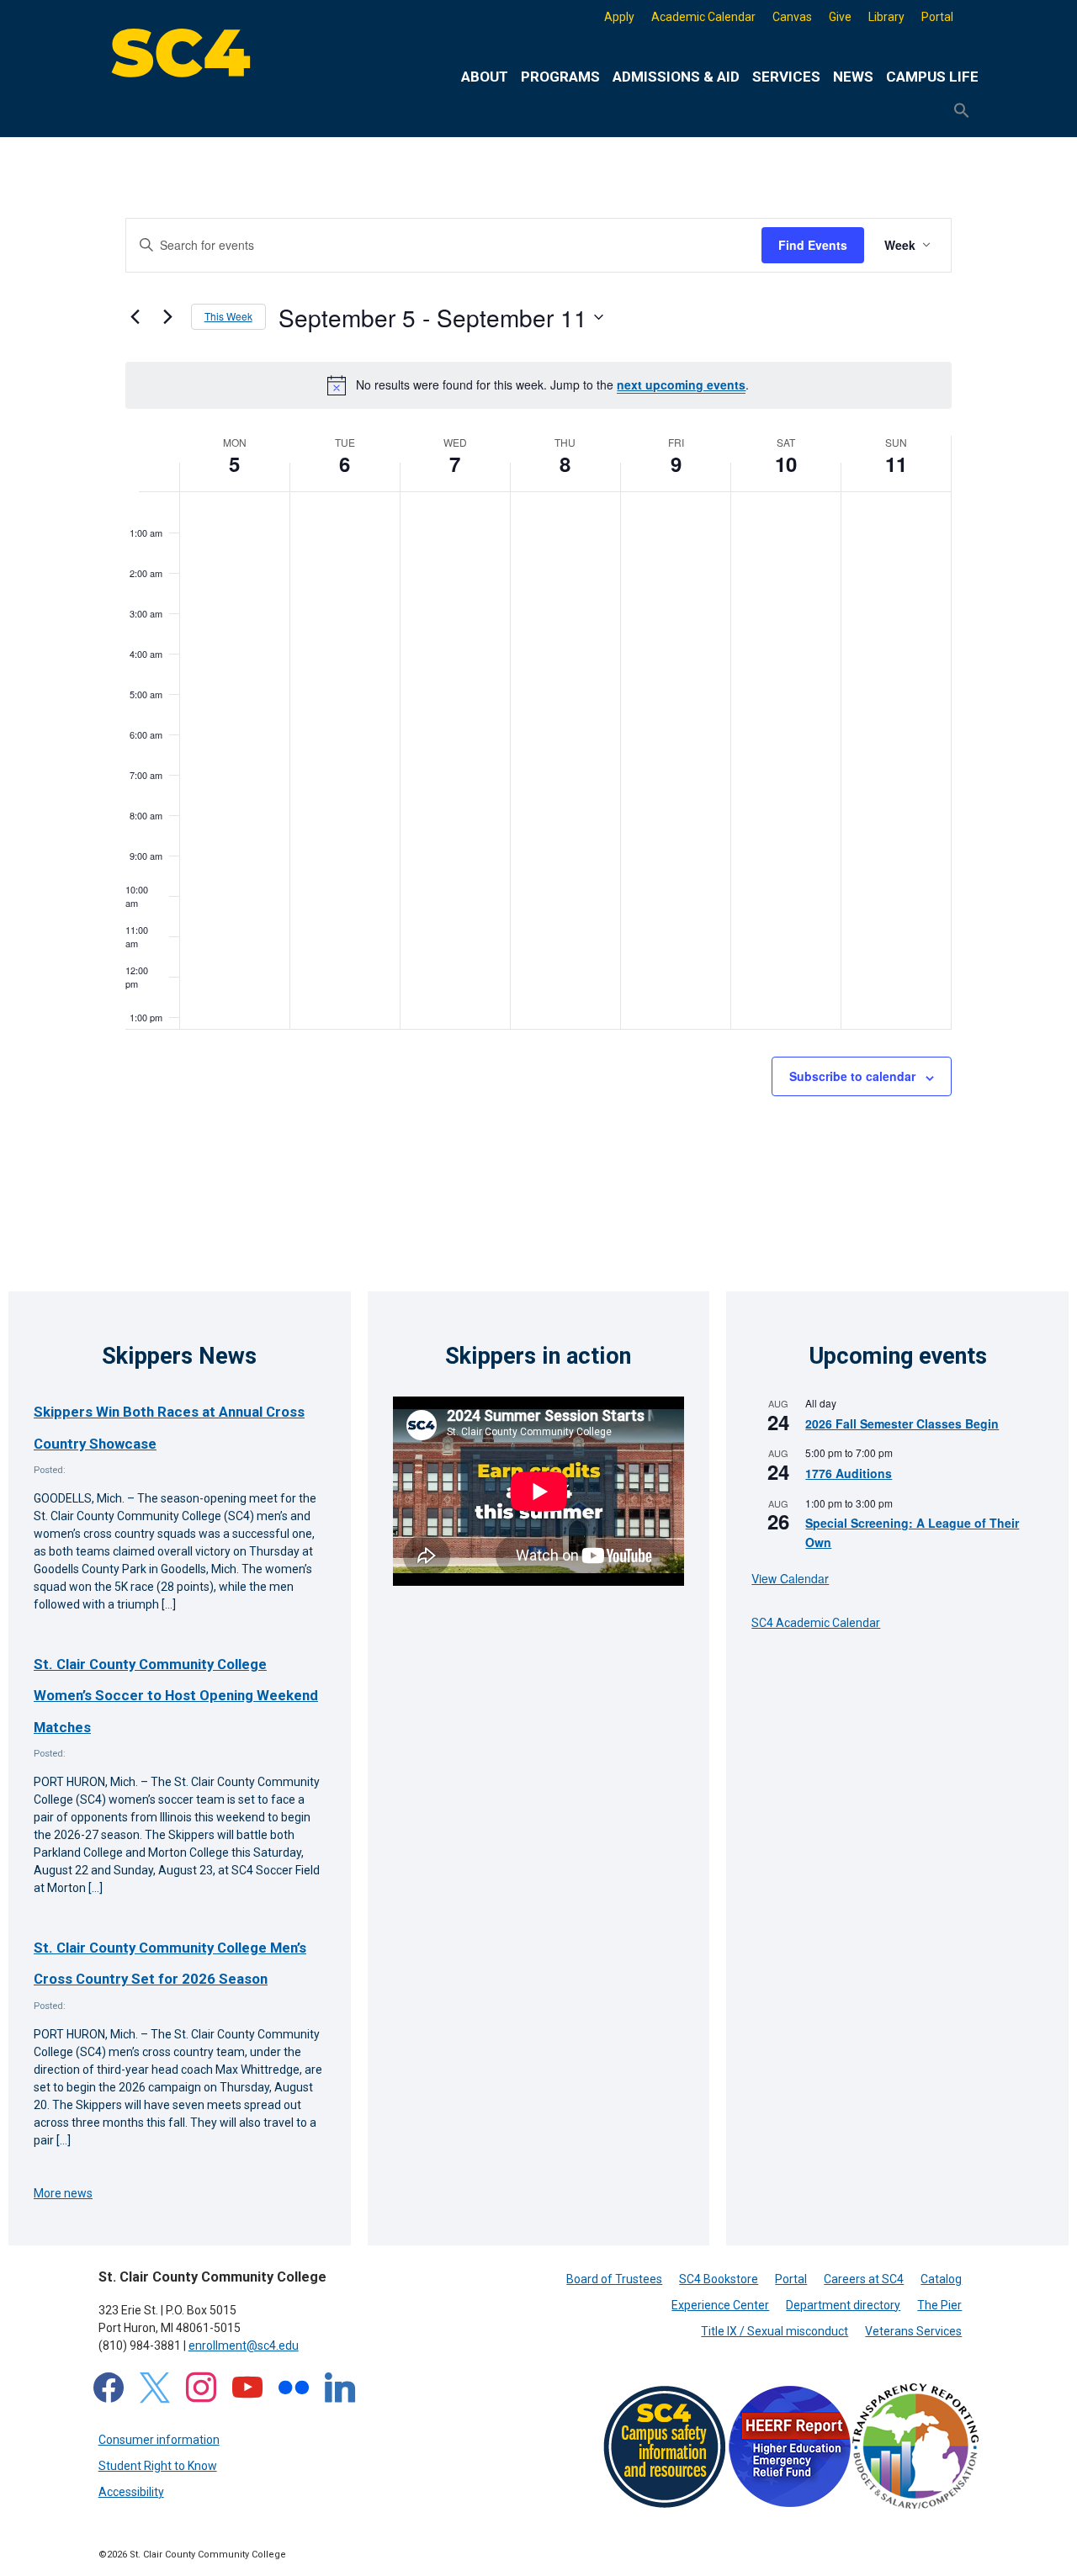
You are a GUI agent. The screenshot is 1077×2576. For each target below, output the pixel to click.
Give (840, 17)
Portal (937, 17)
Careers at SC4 (864, 2279)
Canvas (792, 17)
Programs (560, 77)
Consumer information (159, 2440)
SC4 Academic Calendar (816, 1623)
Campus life (932, 77)
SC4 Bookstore (719, 2279)
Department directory (843, 2305)
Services (786, 77)
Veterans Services (913, 2331)
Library (886, 17)
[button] (962, 111)
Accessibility (131, 2492)
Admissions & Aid (676, 77)
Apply (619, 17)
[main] (539, 697)
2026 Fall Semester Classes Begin (902, 1423)
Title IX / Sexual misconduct (775, 2331)
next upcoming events (681, 384)
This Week (228, 316)
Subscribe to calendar (852, 1076)
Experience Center (720, 2305)
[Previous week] (135, 317)
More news (63, 2193)
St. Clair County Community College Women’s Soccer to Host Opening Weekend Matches (176, 1696)
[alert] (539, 385)
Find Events (813, 245)
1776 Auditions (849, 1473)
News (853, 77)
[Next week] (168, 317)
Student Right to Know (158, 2466)
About (485, 77)
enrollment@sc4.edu (244, 2345)
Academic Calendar (703, 17)
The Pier (939, 2305)
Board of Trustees (614, 2279)
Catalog (941, 2279)
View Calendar (790, 1578)
